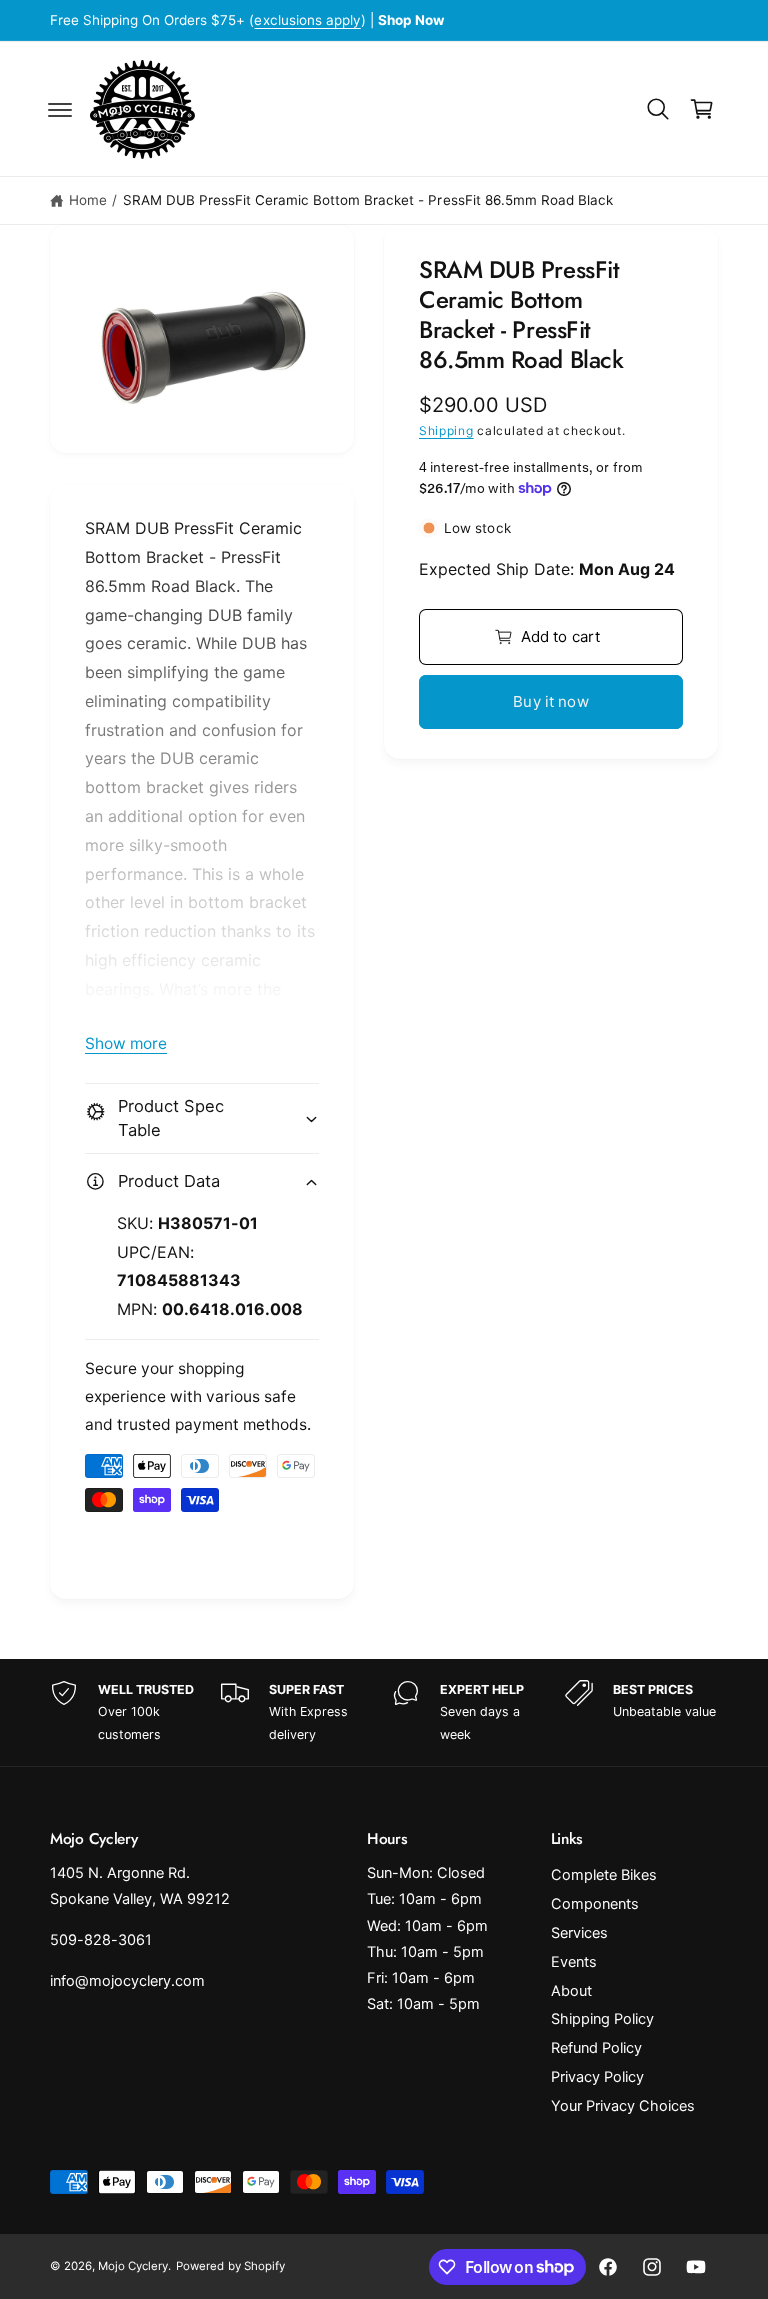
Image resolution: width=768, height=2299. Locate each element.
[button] (60, 109)
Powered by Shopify (230, 2266)
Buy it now (551, 701)
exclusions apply (307, 20)
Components (595, 1904)
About (571, 1991)
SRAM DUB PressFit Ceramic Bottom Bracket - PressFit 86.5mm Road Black (368, 200)
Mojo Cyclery (133, 2266)
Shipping (446, 430)
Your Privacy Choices (623, 2106)
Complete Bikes (604, 1875)
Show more (126, 1043)
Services (579, 1933)
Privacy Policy (597, 2077)
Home (88, 200)
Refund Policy (596, 2048)
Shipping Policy (602, 2019)
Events (574, 1962)
